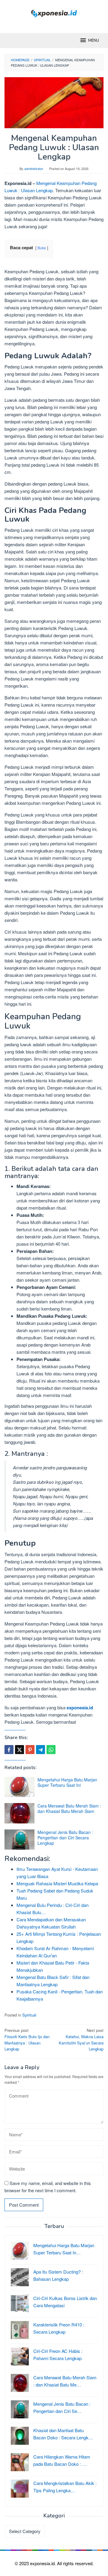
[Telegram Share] (40, 1750)
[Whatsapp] (51, 1750)
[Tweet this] (19, 1750)
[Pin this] (30, 1750)
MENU (94, 41)
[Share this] (9, 1750)
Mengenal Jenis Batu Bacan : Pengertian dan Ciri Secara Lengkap (65, 1838)
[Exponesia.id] (54, 13)
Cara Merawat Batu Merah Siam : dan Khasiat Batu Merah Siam (69, 1808)
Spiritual (29, 2015)
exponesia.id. (43, 2563)
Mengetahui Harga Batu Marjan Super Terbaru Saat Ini (67, 1782)
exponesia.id (80, 1708)
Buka (42, 248)
